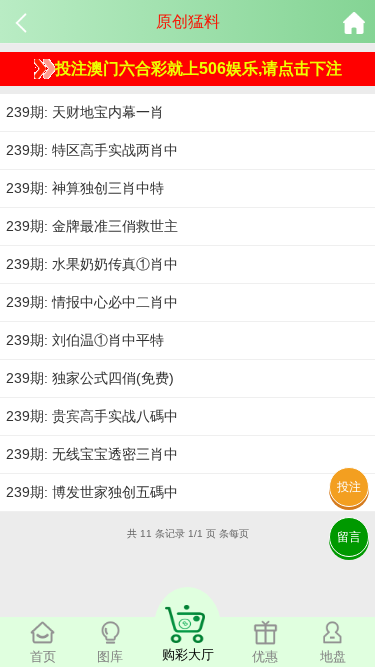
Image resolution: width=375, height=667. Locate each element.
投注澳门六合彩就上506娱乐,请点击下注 (198, 68)
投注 (349, 487)
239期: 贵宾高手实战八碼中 (92, 416)
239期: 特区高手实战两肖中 (92, 150)
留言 (349, 537)
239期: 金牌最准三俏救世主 (92, 226)
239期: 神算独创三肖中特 (85, 188)
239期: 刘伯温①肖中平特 (85, 340)
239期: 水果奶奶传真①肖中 (92, 264)
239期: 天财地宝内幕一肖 (85, 112)
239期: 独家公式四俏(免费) (90, 378)
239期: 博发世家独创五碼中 (92, 492)
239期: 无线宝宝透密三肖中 (92, 454)
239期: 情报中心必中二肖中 (92, 302)
